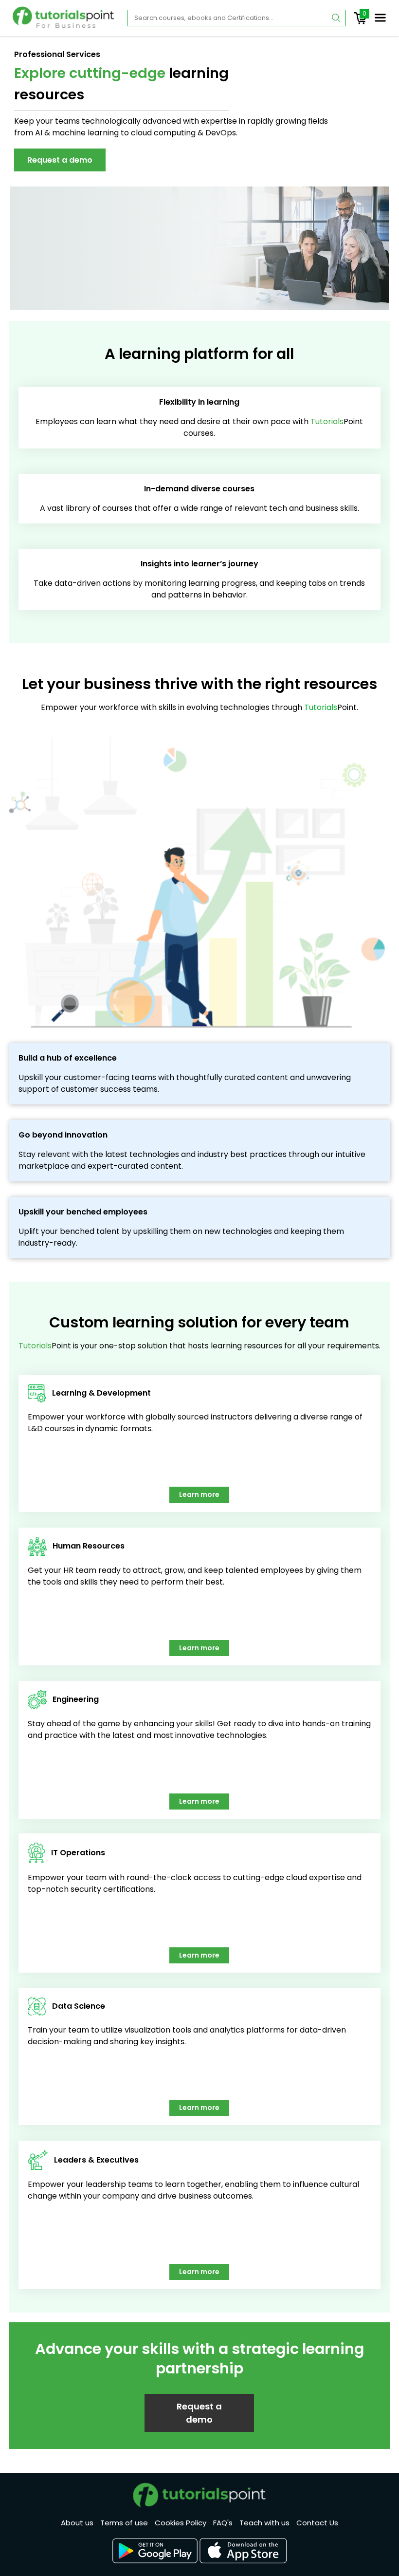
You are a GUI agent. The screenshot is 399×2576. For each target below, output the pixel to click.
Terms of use (124, 2523)
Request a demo (60, 160)
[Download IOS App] (243, 2551)
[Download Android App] (155, 2551)
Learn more (199, 1494)
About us (77, 2523)
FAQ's (223, 2523)
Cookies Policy (181, 2523)
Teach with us (264, 2523)
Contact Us (317, 2523)
